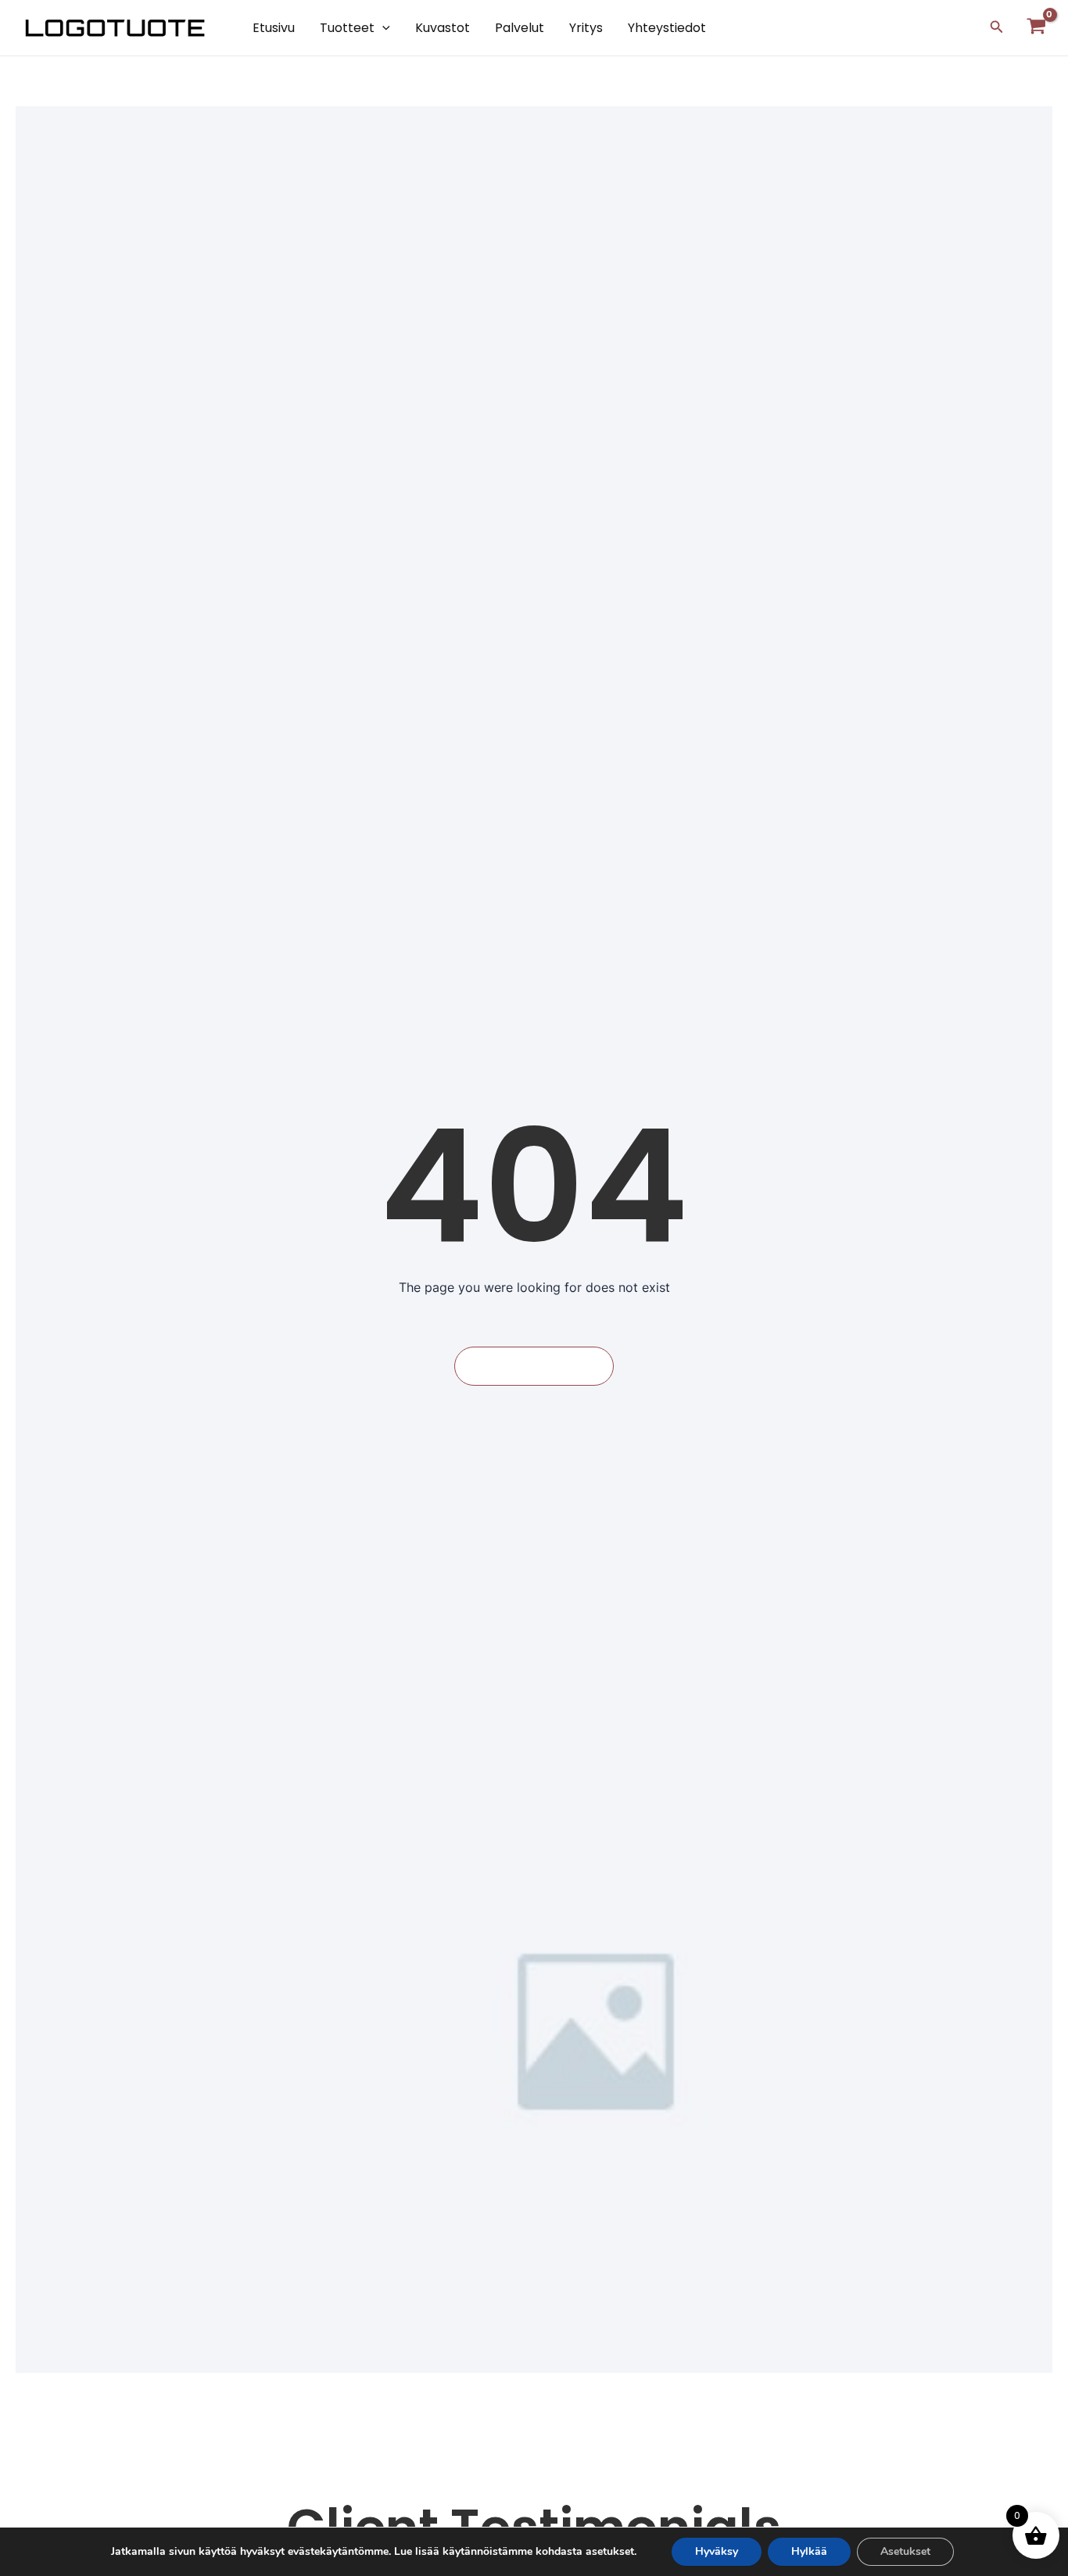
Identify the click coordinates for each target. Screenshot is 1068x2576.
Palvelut (520, 28)
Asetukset (905, 2551)
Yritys (586, 28)
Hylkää (809, 2551)
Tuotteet (347, 28)
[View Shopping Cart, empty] (1036, 28)
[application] (382, 28)
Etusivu (274, 28)
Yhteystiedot (667, 28)
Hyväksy (717, 2551)
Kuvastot (443, 28)
